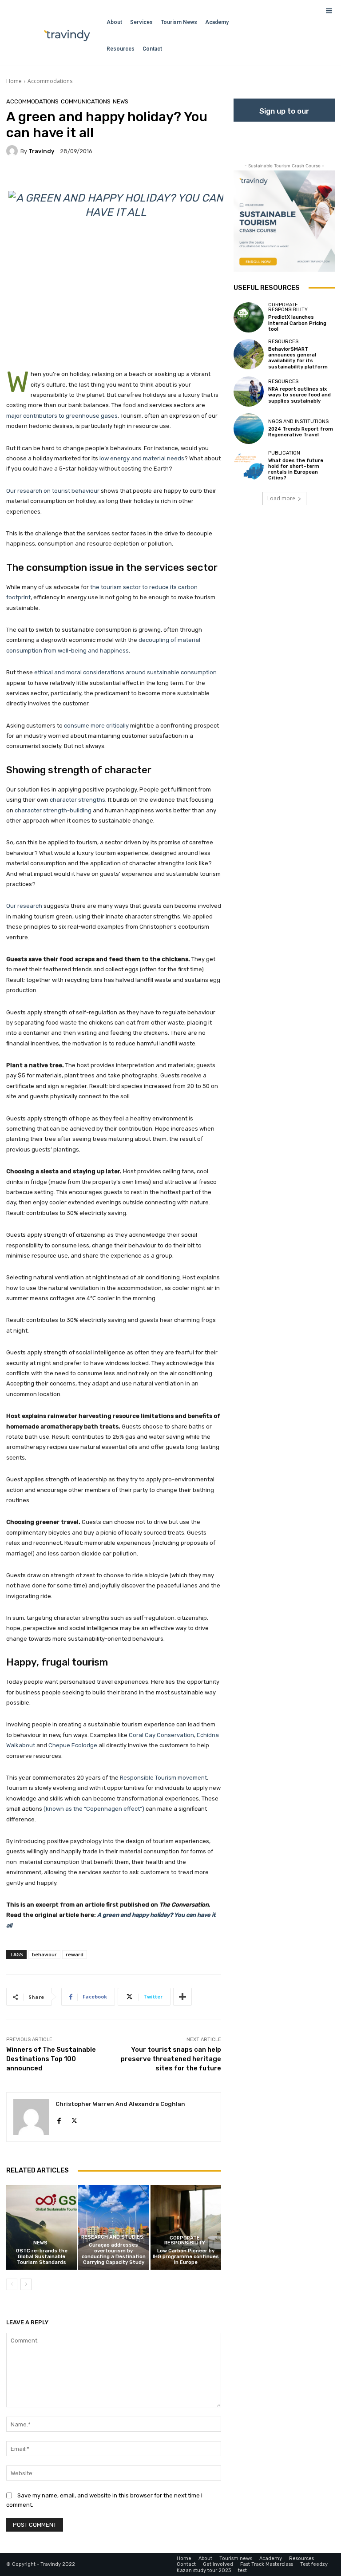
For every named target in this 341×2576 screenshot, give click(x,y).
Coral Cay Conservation (161, 1735)
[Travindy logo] (67, 36)
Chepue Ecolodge (73, 1745)
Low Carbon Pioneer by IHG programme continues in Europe (186, 2257)
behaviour (44, 1954)
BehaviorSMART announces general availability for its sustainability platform (298, 358)
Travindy (41, 151)
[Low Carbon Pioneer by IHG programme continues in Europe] (186, 2227)
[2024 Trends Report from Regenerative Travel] (249, 428)
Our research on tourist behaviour (53, 491)
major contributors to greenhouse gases (62, 416)
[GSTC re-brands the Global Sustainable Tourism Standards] (42, 2227)
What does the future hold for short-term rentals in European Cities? (296, 469)
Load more (281, 498)
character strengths (77, 800)
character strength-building (53, 810)
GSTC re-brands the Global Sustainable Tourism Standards (42, 2257)
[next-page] (26, 2284)
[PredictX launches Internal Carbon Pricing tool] (249, 317)
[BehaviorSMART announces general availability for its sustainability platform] (249, 354)
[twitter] (74, 2119)
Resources (283, 342)
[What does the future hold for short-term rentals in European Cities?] (249, 466)
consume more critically (96, 726)
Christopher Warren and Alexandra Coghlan (120, 2104)
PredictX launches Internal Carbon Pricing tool (297, 323)
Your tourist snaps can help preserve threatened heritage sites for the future (171, 2059)
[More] (182, 1997)
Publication (284, 453)
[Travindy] (13, 151)
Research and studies (112, 2237)
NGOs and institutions (298, 421)
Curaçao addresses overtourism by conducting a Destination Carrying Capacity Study (114, 2254)
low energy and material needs (142, 458)
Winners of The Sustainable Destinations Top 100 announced (51, 2059)
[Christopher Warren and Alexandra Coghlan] (31, 2117)
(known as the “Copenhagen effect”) (94, 1809)
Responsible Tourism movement (163, 1778)
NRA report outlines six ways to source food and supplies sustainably (299, 395)
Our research (24, 906)
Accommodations (50, 81)
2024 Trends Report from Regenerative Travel (301, 432)
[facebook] (59, 2119)
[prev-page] (12, 2284)
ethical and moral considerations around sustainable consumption (125, 672)
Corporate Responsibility (185, 2240)
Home (14, 81)
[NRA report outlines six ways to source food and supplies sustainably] (249, 392)
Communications (86, 101)
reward (75, 1954)
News (121, 101)
